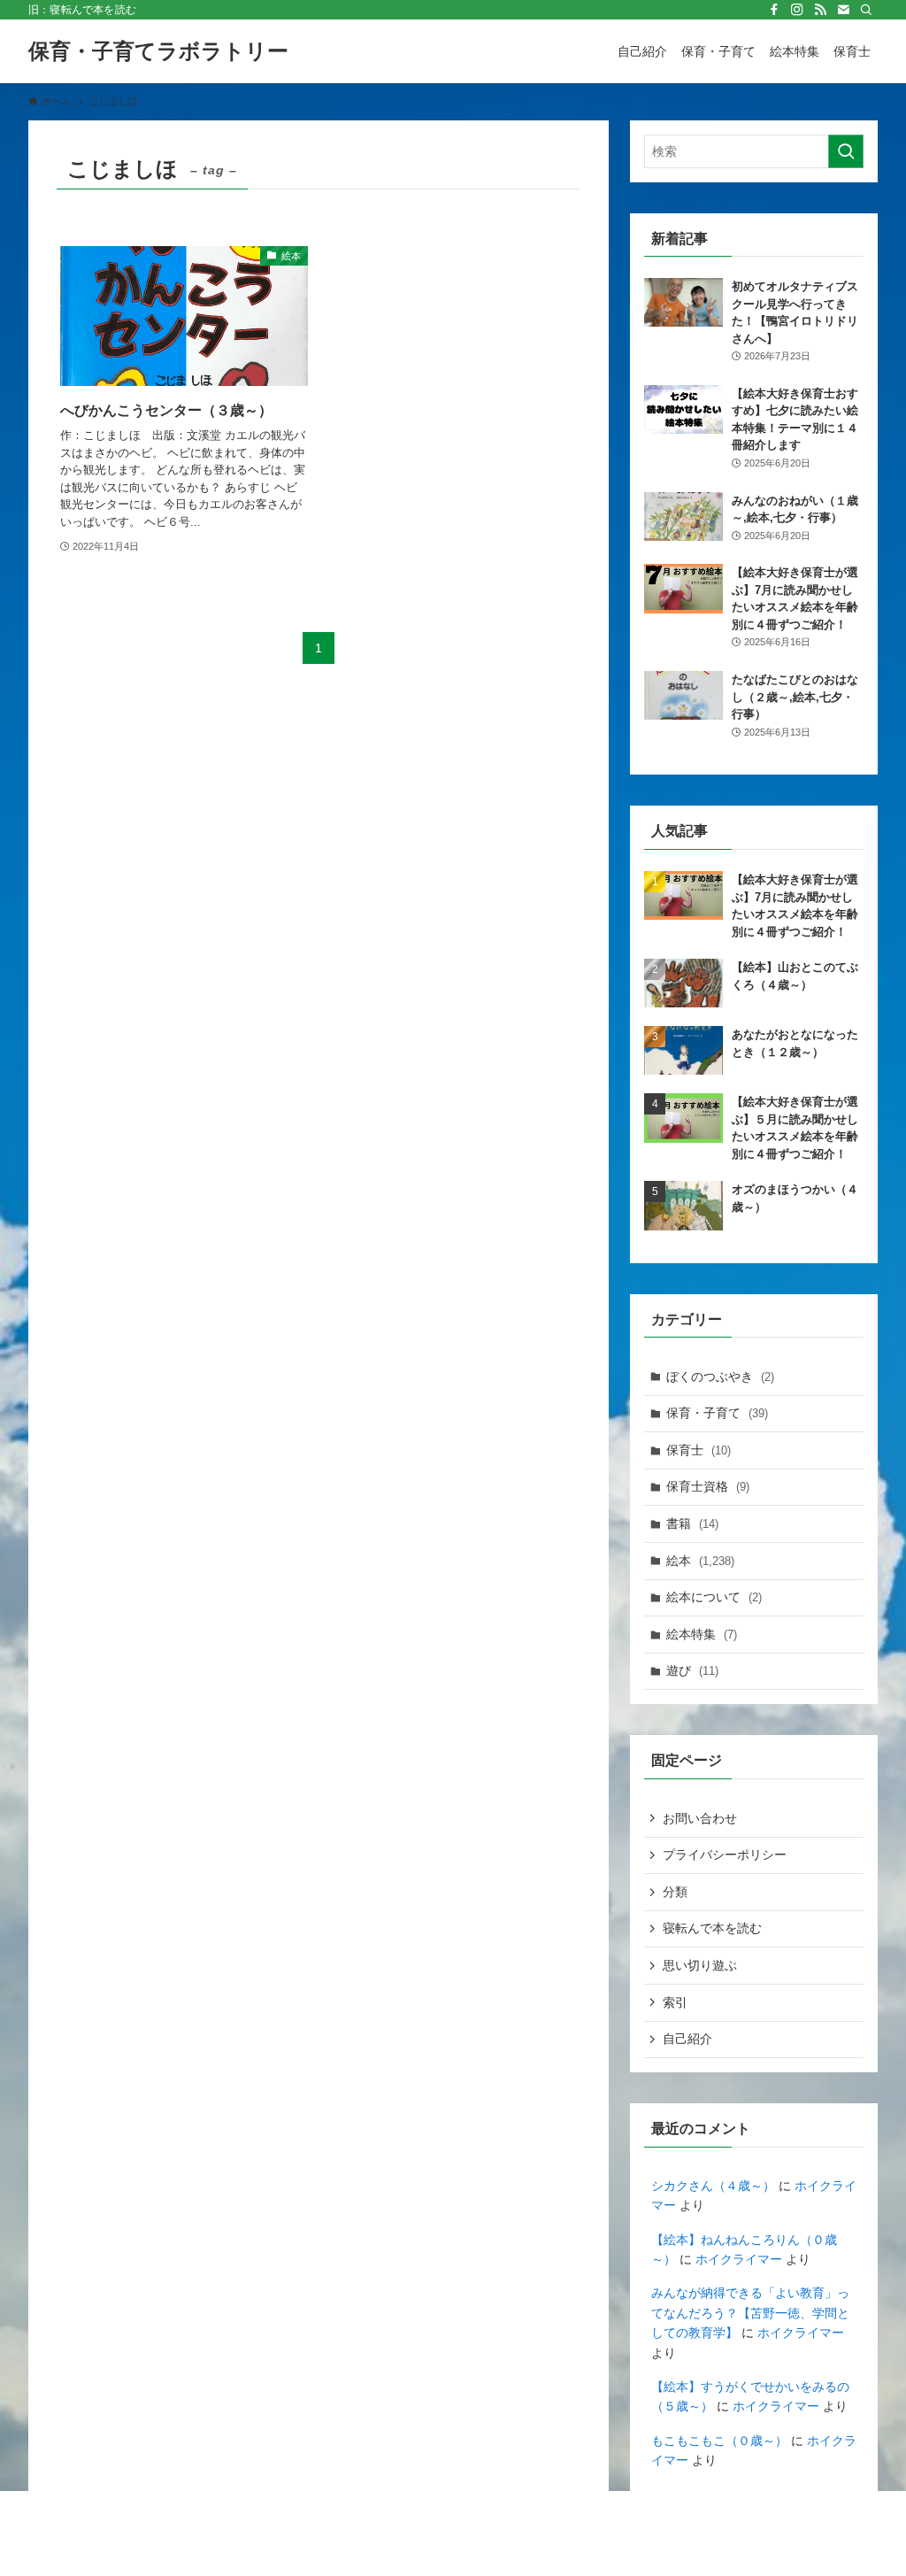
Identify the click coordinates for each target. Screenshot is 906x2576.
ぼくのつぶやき (720, 1377)
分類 (675, 1892)
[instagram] (797, 10)
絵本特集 (702, 1634)
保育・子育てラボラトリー (158, 51)
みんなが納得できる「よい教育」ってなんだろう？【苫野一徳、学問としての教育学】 (750, 2313)
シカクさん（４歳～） (713, 2186)
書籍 (692, 1523)
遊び (692, 1670)
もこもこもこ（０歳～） (719, 2441)
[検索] (866, 10)
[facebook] (774, 10)
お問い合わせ (700, 1818)
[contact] (843, 10)
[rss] (820, 10)
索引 (675, 2002)
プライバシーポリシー (725, 1855)
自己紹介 (687, 2039)
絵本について (714, 1597)
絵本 (700, 1561)
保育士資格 (708, 1486)
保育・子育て (717, 1413)
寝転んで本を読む (712, 1928)
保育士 (699, 1450)
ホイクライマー (739, 2259)
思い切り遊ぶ (700, 1965)
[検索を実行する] (846, 151)
